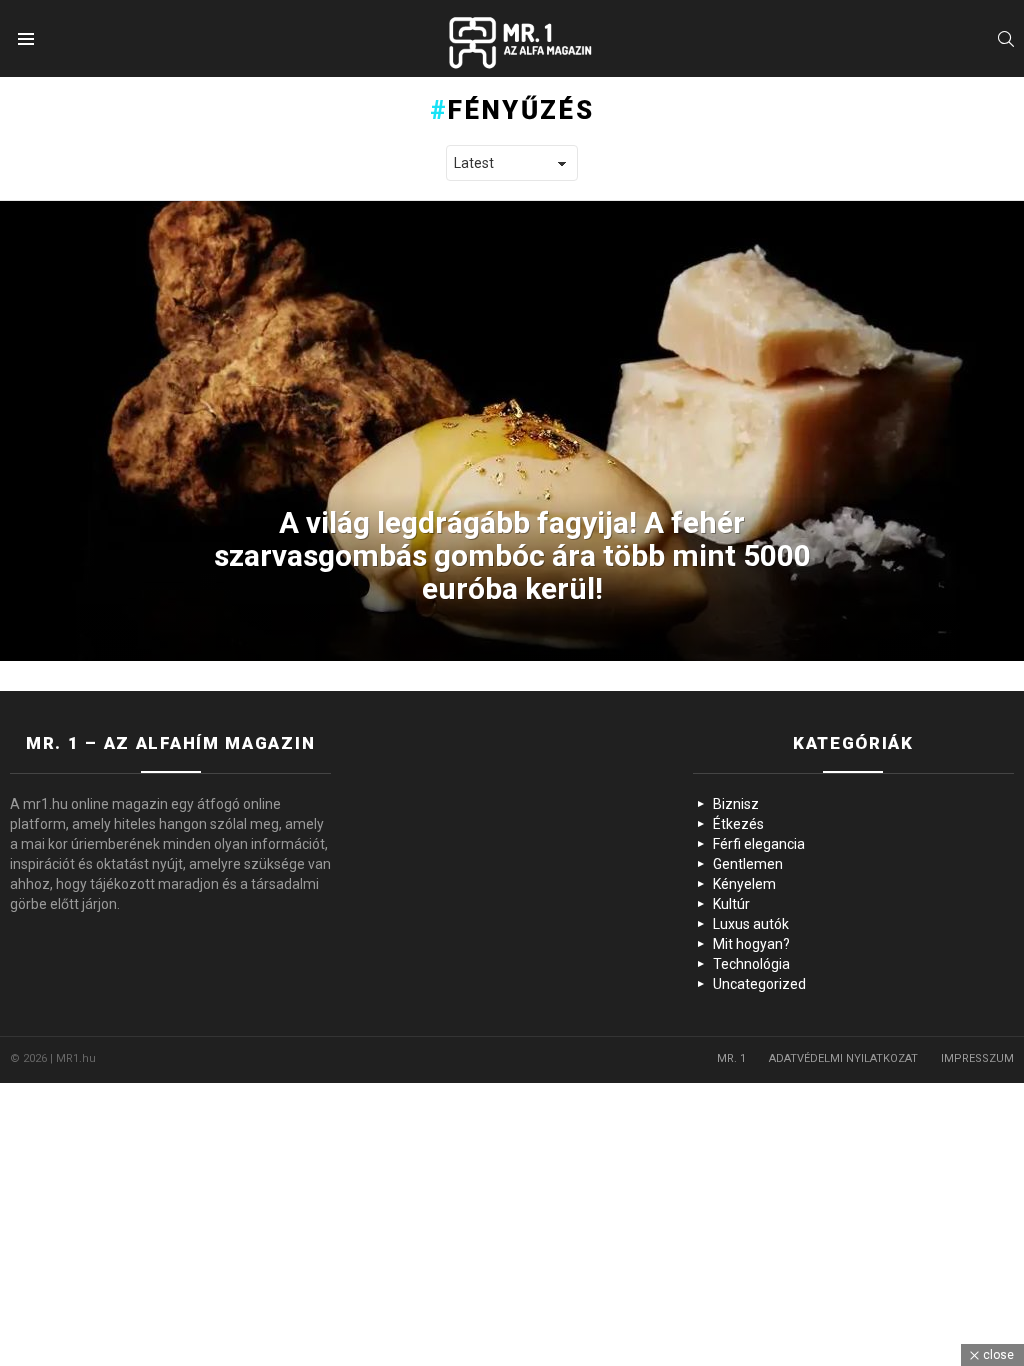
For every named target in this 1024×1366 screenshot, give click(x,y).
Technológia (751, 964)
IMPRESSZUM (977, 1058)
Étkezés (738, 824)
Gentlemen (748, 864)
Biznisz (736, 804)
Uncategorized (759, 984)
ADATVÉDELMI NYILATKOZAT (843, 1058)
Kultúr (731, 904)
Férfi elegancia (759, 844)
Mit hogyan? (751, 944)
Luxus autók (751, 924)
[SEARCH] (1006, 39)
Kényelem (744, 884)
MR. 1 (731, 1058)
